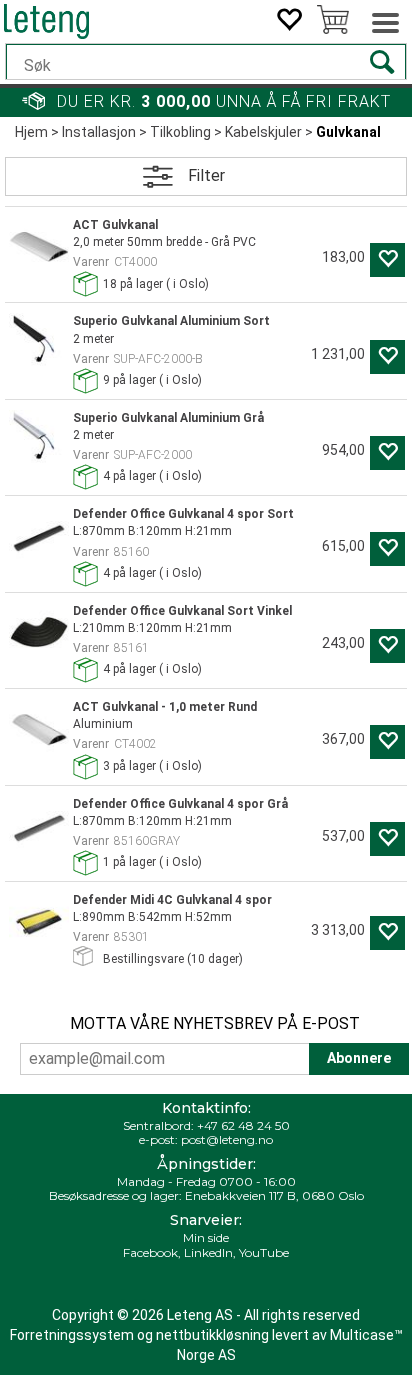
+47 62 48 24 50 (243, 1125)
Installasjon (99, 132)
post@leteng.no (227, 1139)
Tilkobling (180, 132)
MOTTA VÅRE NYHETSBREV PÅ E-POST (215, 1023)
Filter (206, 175)
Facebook (150, 1252)
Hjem (31, 132)
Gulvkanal (348, 132)
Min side (206, 1237)
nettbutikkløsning (212, 1335)
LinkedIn (208, 1252)
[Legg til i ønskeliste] (387, 260)
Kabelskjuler (263, 132)
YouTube (264, 1252)
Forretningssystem (72, 1335)
